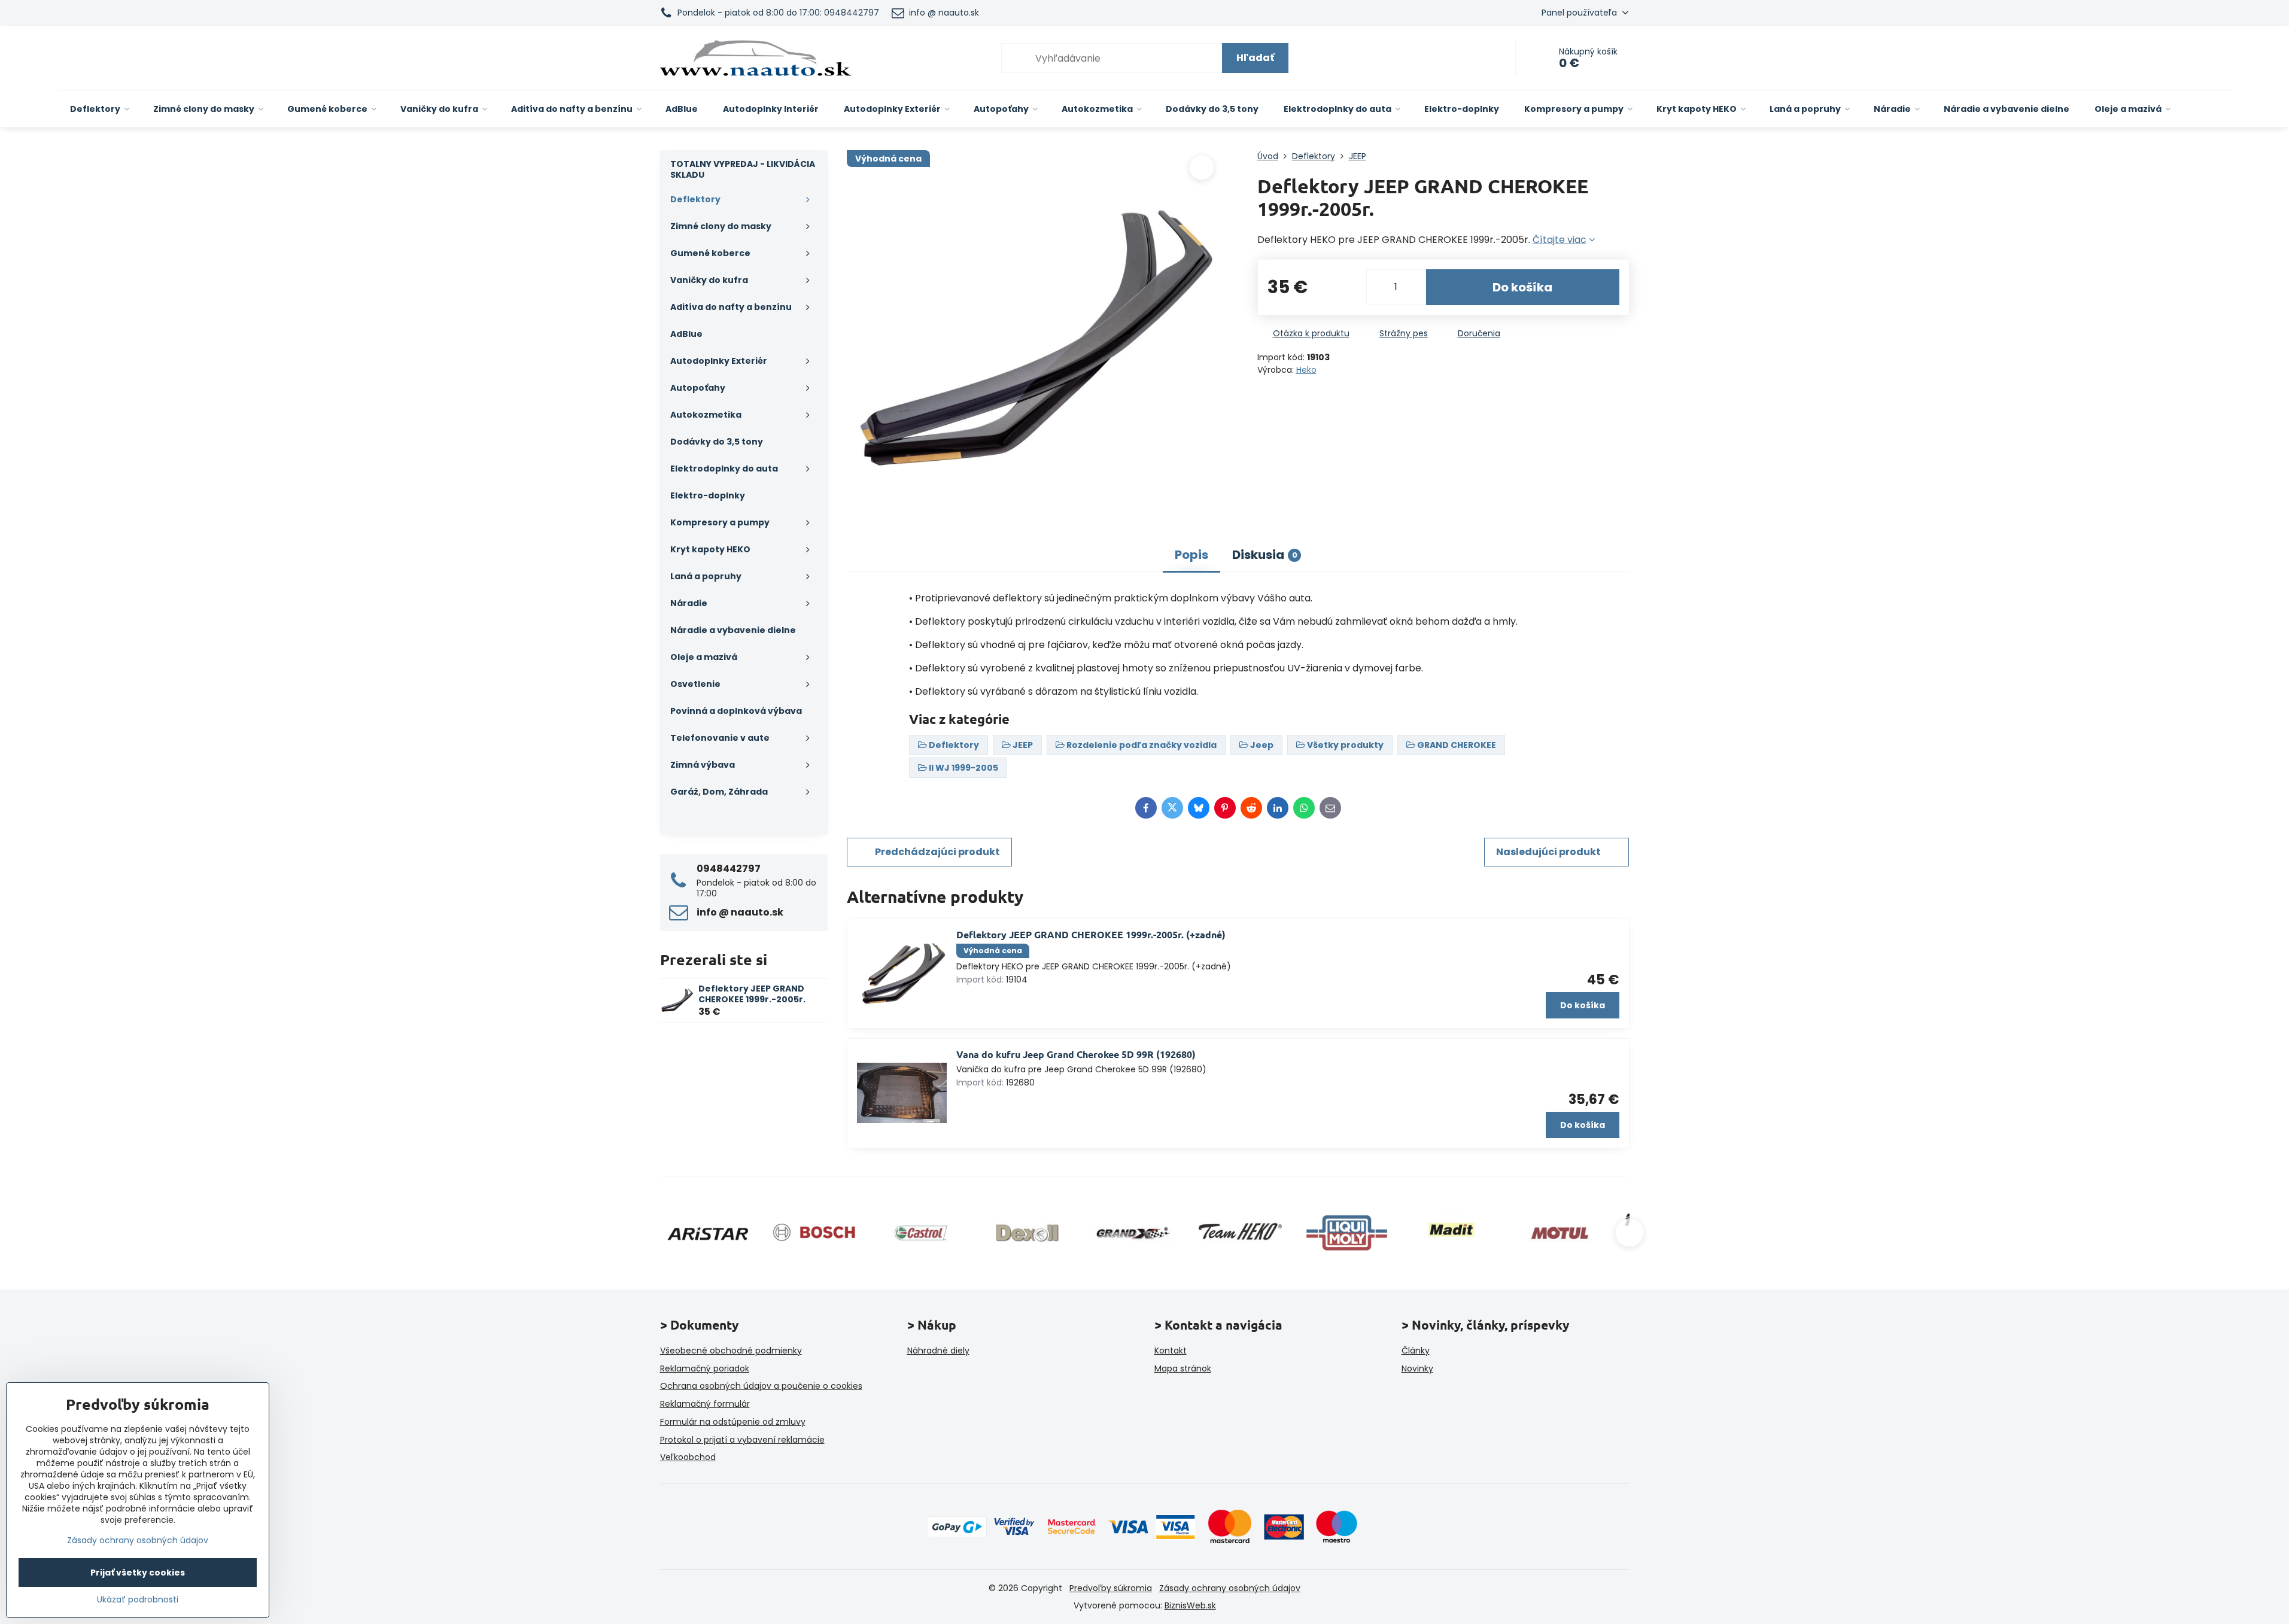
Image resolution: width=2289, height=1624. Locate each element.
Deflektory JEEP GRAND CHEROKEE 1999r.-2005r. (752, 994)
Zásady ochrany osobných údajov (1230, 1588)
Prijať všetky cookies (138, 1573)
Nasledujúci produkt (1548, 852)
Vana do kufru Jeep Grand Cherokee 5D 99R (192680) (1076, 1054)
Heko (1306, 370)
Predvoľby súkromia (1111, 1588)
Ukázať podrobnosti (138, 1600)
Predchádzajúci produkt (937, 852)
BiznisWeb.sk (1190, 1605)
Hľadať (1255, 58)
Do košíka (1522, 287)
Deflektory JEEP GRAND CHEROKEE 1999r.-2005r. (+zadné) (1091, 934)
